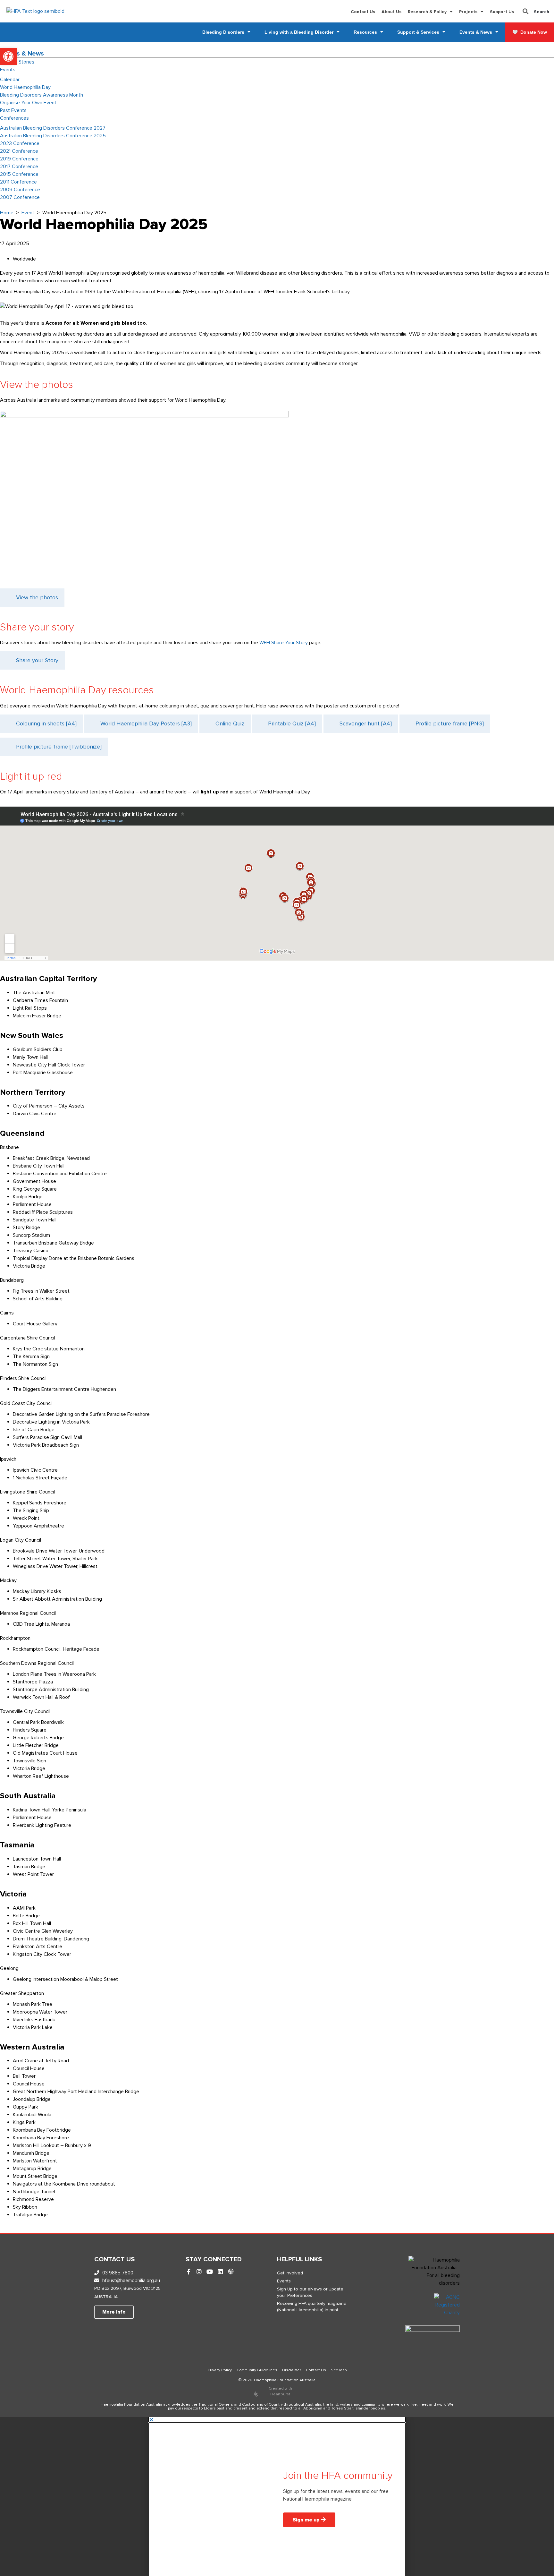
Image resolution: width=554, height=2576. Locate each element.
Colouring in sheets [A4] (46, 723)
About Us (391, 12)
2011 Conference (18, 182)
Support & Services (418, 32)
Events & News (476, 32)
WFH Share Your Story (284, 643)
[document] (277, 2496)
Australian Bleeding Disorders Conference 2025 (53, 136)
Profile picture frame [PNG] (450, 723)
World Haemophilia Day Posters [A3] (146, 723)
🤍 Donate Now (530, 32)
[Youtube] (210, 2272)
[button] (8, 56)
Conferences (14, 118)
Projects (468, 12)
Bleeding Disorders (223, 32)
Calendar (10, 80)
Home (7, 213)
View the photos (37, 597)
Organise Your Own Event (28, 103)
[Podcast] (231, 2272)
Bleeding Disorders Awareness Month (42, 95)
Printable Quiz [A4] (292, 723)
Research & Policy (427, 12)
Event (28, 213)
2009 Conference (20, 190)
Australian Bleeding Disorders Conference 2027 (53, 128)
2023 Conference (20, 143)
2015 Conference (19, 174)
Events (8, 70)
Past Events (13, 110)
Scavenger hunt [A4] (366, 723)
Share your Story (37, 660)
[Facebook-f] (189, 2272)
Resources (365, 32)
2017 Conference (19, 167)
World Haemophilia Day (25, 87)
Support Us (502, 12)
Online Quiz (230, 723)
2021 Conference (19, 151)
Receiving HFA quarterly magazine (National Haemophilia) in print (312, 2307)
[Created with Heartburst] (256, 2394)
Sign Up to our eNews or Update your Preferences (310, 2292)
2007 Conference (20, 197)
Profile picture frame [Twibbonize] (59, 747)
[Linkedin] (220, 2272)
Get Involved (290, 2273)
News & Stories (17, 62)
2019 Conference (19, 159)
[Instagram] (199, 2272)
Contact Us (363, 12)
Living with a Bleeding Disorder (299, 32)
